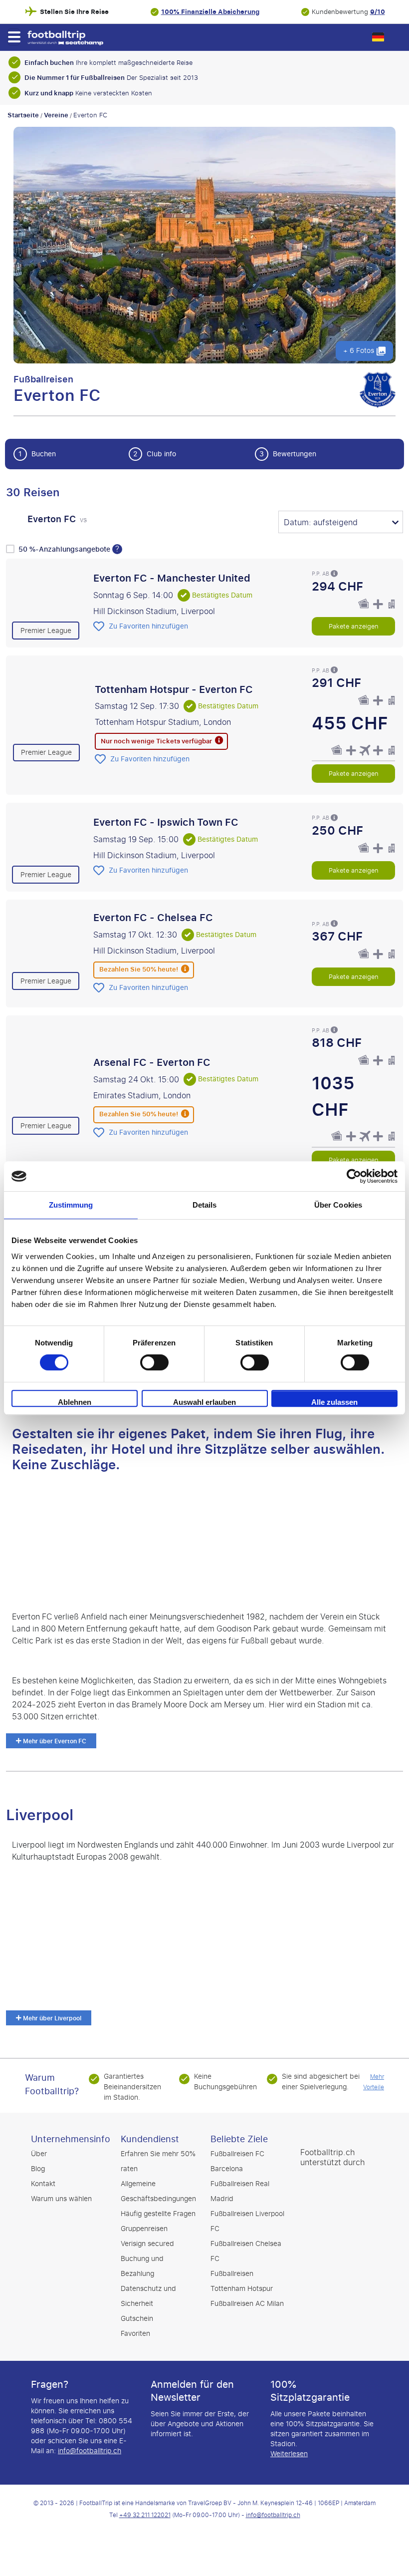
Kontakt (43, 2184)
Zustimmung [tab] (71, 1205)
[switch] (154, 1362)
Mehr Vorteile (374, 2082)
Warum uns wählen (61, 2199)
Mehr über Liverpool (51, 2018)
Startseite (23, 115)
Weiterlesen (289, 2454)
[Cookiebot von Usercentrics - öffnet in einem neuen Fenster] (354, 1176)
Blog (38, 2169)
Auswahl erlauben (204, 1402)
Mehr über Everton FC (54, 1741)
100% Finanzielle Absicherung (210, 12)
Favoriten (135, 2334)
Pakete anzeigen (354, 626)
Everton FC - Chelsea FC (153, 918)
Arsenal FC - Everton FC (152, 1062)
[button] (14, 37)
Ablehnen (75, 1402)
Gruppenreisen (144, 2229)
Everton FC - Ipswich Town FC (166, 823)
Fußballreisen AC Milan (247, 2304)
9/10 (378, 12)
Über (39, 2154)
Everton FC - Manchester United (172, 578)
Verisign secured (147, 2244)
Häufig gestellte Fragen (158, 2214)
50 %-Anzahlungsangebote (65, 549)
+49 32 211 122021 (145, 2515)
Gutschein (137, 2319)
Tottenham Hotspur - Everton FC (174, 689)
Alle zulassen (334, 1402)
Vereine (56, 115)
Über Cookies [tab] (338, 1205)
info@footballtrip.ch (90, 2451)
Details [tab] (205, 1205)
